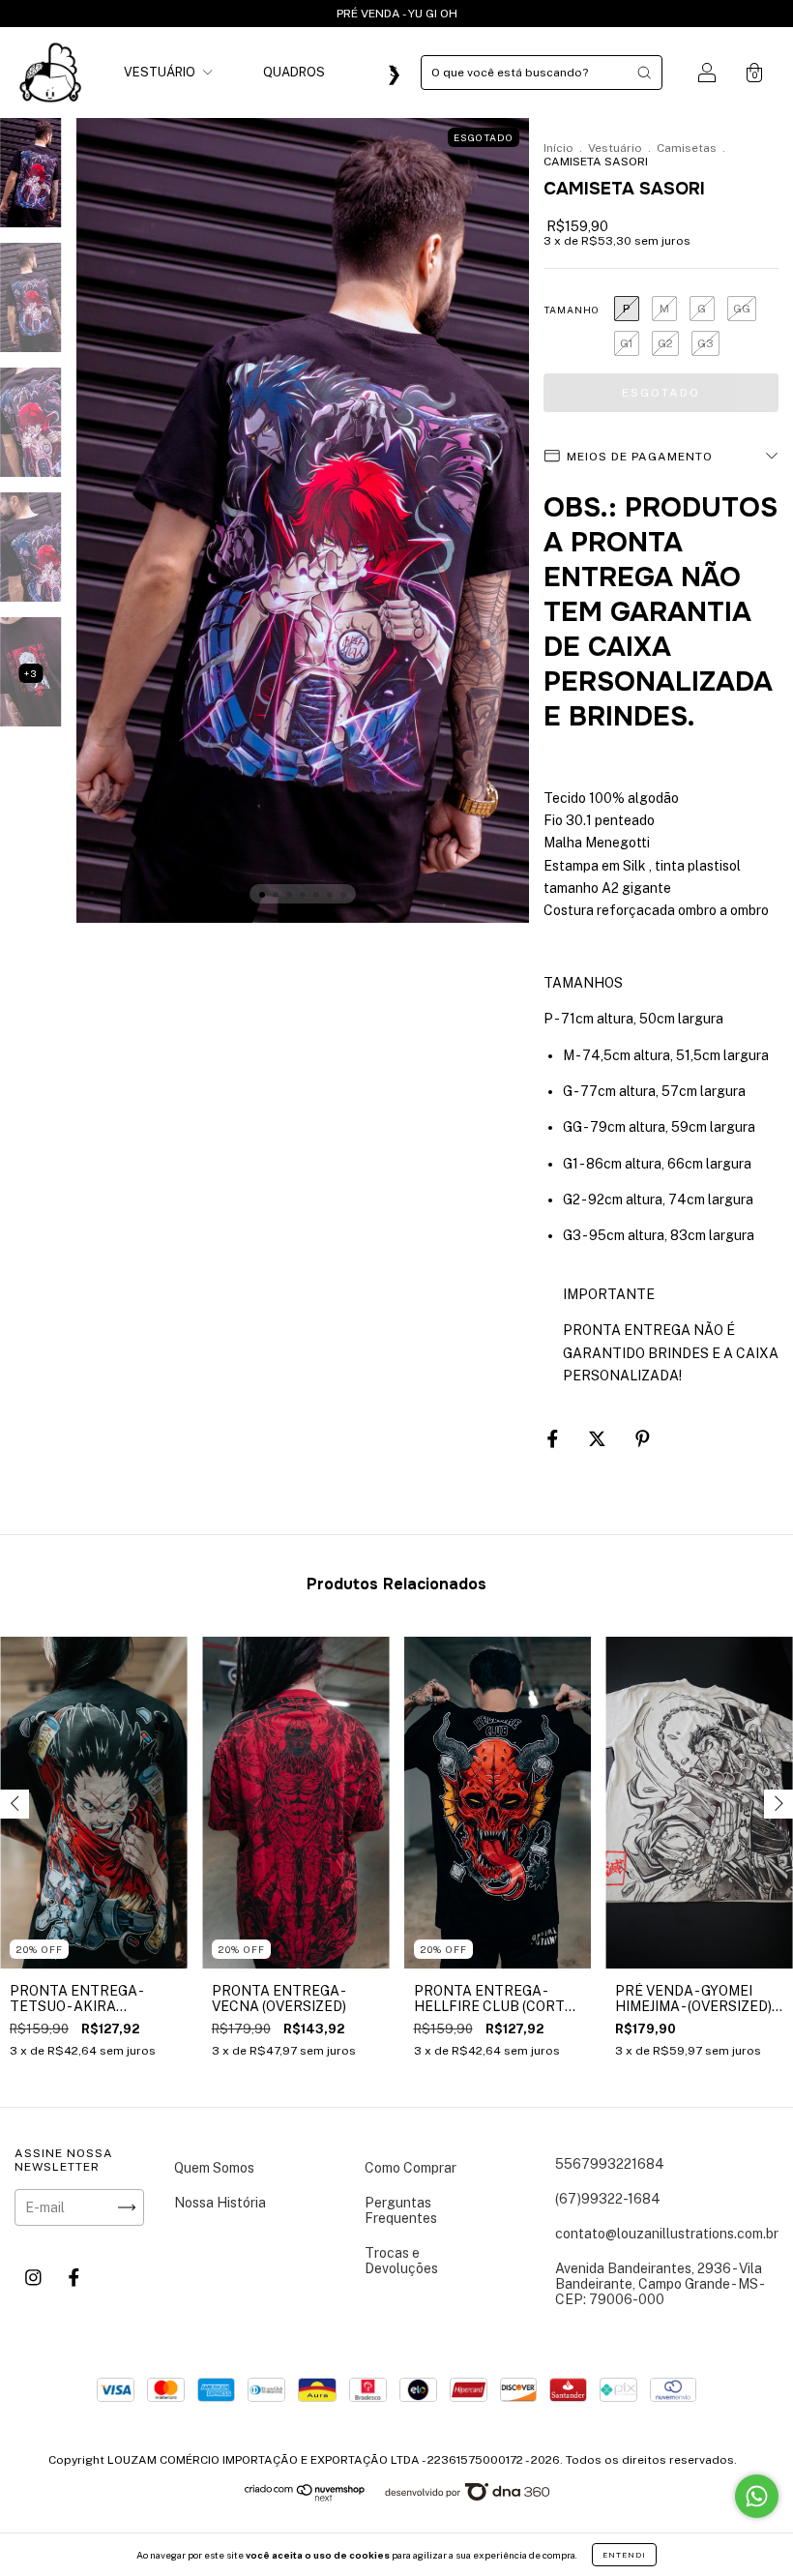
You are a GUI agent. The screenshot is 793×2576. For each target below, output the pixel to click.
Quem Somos (214, 2168)
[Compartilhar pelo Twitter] (599, 1438)
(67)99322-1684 (608, 2199)
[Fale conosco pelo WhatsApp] (757, 2496)
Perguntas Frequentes (401, 2210)
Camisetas (687, 148)
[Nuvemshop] (305, 2497)
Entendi (624, 2555)
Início (558, 148)
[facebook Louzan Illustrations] (74, 2278)
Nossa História (220, 2203)
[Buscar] (644, 73)
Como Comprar (411, 2168)
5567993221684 (610, 2164)
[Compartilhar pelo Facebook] (554, 1438)
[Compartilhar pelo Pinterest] (643, 1438)
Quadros (294, 72)
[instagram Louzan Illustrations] (35, 2278)
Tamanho (572, 310)
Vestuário (161, 72)
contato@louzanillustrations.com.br (667, 2234)
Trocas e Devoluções (401, 2261)
